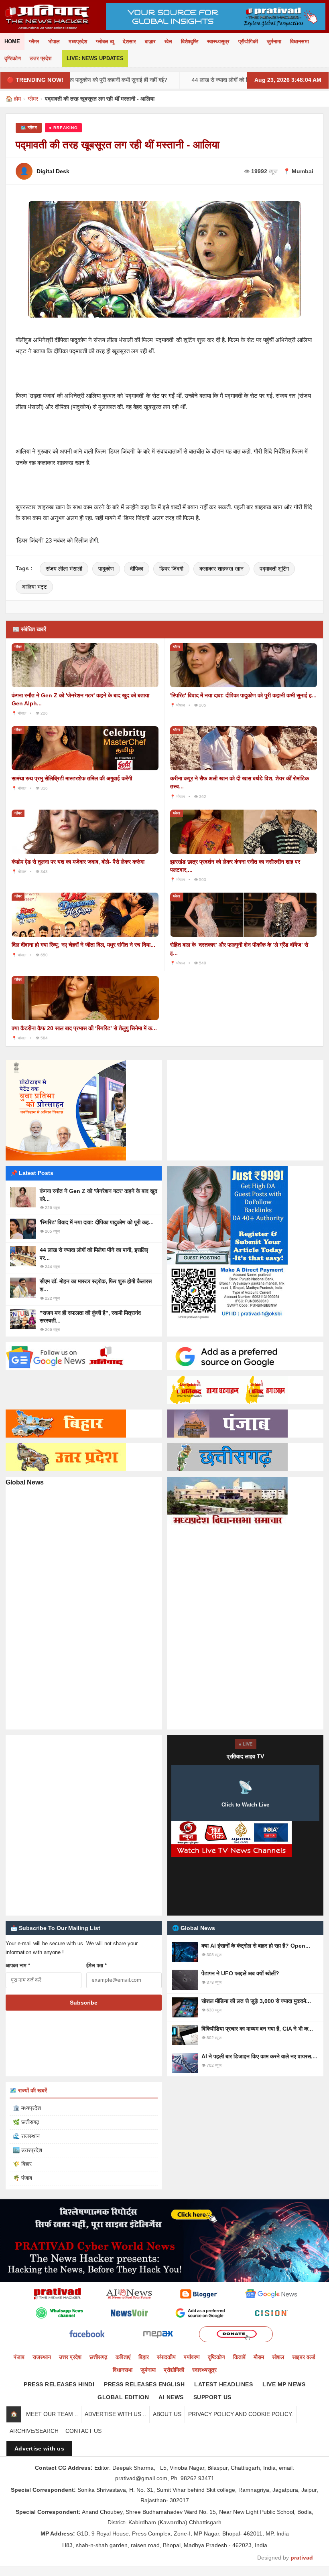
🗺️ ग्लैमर (29, 128)
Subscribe (84, 2003)
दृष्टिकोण (13, 58)
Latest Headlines (223, 2384)
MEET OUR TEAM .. (52, 2414)
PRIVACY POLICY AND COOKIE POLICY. (241, 2414)
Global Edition (123, 2397)
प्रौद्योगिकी (248, 42)
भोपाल (54, 42)
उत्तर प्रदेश (41, 58)
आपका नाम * (18, 1965)
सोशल (278, 2357)
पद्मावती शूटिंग (274, 569)
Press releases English (144, 2384)
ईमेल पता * (96, 1965)
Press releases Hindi (59, 2384)
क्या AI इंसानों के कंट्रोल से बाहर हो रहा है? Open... (256, 1946)
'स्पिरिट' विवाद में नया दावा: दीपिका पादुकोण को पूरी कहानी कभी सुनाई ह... (243, 695)
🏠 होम (13, 99)
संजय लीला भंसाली (64, 569)
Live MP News (284, 2384)
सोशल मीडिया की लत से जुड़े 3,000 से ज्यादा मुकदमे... (256, 2001)
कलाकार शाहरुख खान (221, 569)
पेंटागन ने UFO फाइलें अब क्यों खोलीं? (240, 1973)
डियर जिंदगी (171, 569)
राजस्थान (42, 2357)
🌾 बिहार (22, 2164)
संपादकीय (166, 2357)
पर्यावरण (192, 2357)
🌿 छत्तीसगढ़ (26, 2122)
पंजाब (19, 2357)
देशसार (129, 42)
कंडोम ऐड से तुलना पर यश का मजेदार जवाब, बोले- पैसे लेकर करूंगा (78, 862)
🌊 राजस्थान (26, 2136)
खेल (168, 42)
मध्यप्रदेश (78, 42)
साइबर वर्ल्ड (304, 2357)
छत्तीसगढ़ (98, 2357)
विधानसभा (300, 42)
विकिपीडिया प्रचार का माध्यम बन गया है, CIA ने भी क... (257, 2029)
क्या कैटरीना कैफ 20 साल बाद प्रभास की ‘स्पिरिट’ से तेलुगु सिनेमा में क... (84, 1028)
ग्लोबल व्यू (105, 42)
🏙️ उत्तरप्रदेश (27, 2150)
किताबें (239, 2357)
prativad (302, 2558)
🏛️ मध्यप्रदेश (27, 2108)
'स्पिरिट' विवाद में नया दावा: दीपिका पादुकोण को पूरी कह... (97, 1222)
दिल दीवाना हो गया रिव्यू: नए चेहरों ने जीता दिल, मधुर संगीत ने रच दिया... (83, 945)
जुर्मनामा (274, 42)
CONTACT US (83, 2431)
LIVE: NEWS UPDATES (95, 58)
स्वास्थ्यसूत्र (218, 42)
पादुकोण (106, 569)
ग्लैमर (34, 42)
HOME (12, 42)
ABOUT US (167, 2414)
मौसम (259, 2357)
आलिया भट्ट (34, 587)
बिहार (144, 2357)
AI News (171, 2397)
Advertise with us (39, 2448)
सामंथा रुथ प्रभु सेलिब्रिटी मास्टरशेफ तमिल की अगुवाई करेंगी (72, 778)
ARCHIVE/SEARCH (34, 2431)
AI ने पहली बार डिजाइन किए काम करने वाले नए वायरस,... (259, 2056)
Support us (212, 2397)
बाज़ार (150, 42)
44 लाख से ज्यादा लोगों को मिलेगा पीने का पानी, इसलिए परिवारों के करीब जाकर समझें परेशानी (225, 80)
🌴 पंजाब (22, 2178)
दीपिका (137, 569)
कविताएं (123, 2357)
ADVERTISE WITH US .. (115, 2414)
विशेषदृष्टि (190, 42)
